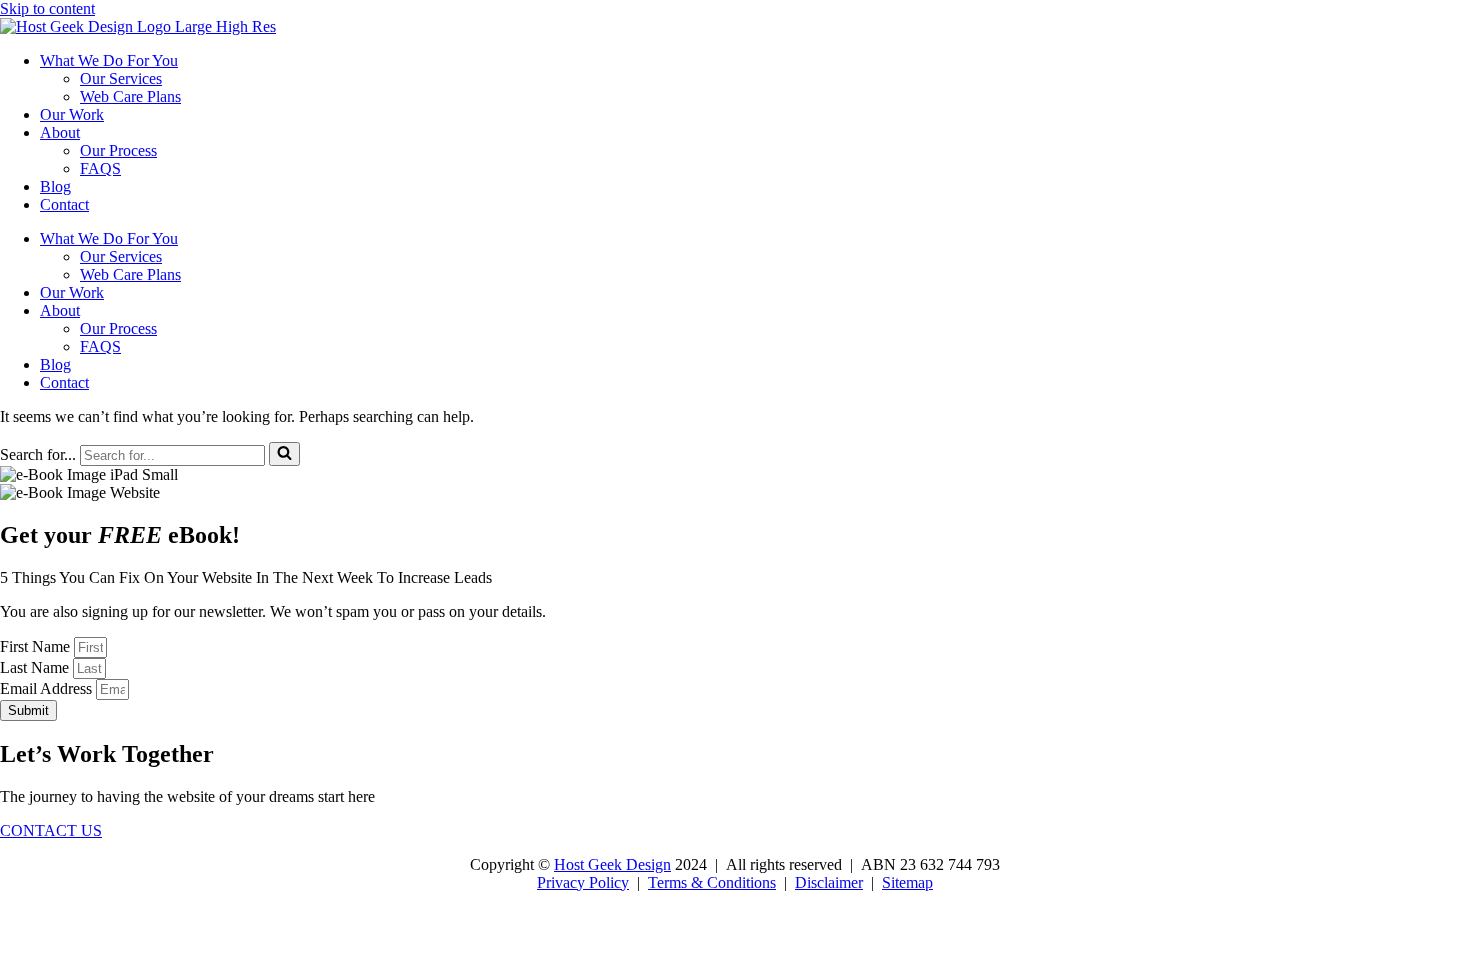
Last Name (36, 667)
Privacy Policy (583, 882)
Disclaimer (829, 882)
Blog (55, 186)
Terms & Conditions (712, 882)
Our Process (118, 150)
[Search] (284, 454)
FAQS (100, 168)
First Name (37, 646)
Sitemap (907, 882)
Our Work (72, 114)
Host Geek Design (612, 864)
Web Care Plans (130, 96)
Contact (64, 204)
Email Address (48, 688)
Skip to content (47, 8)
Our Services (121, 78)
